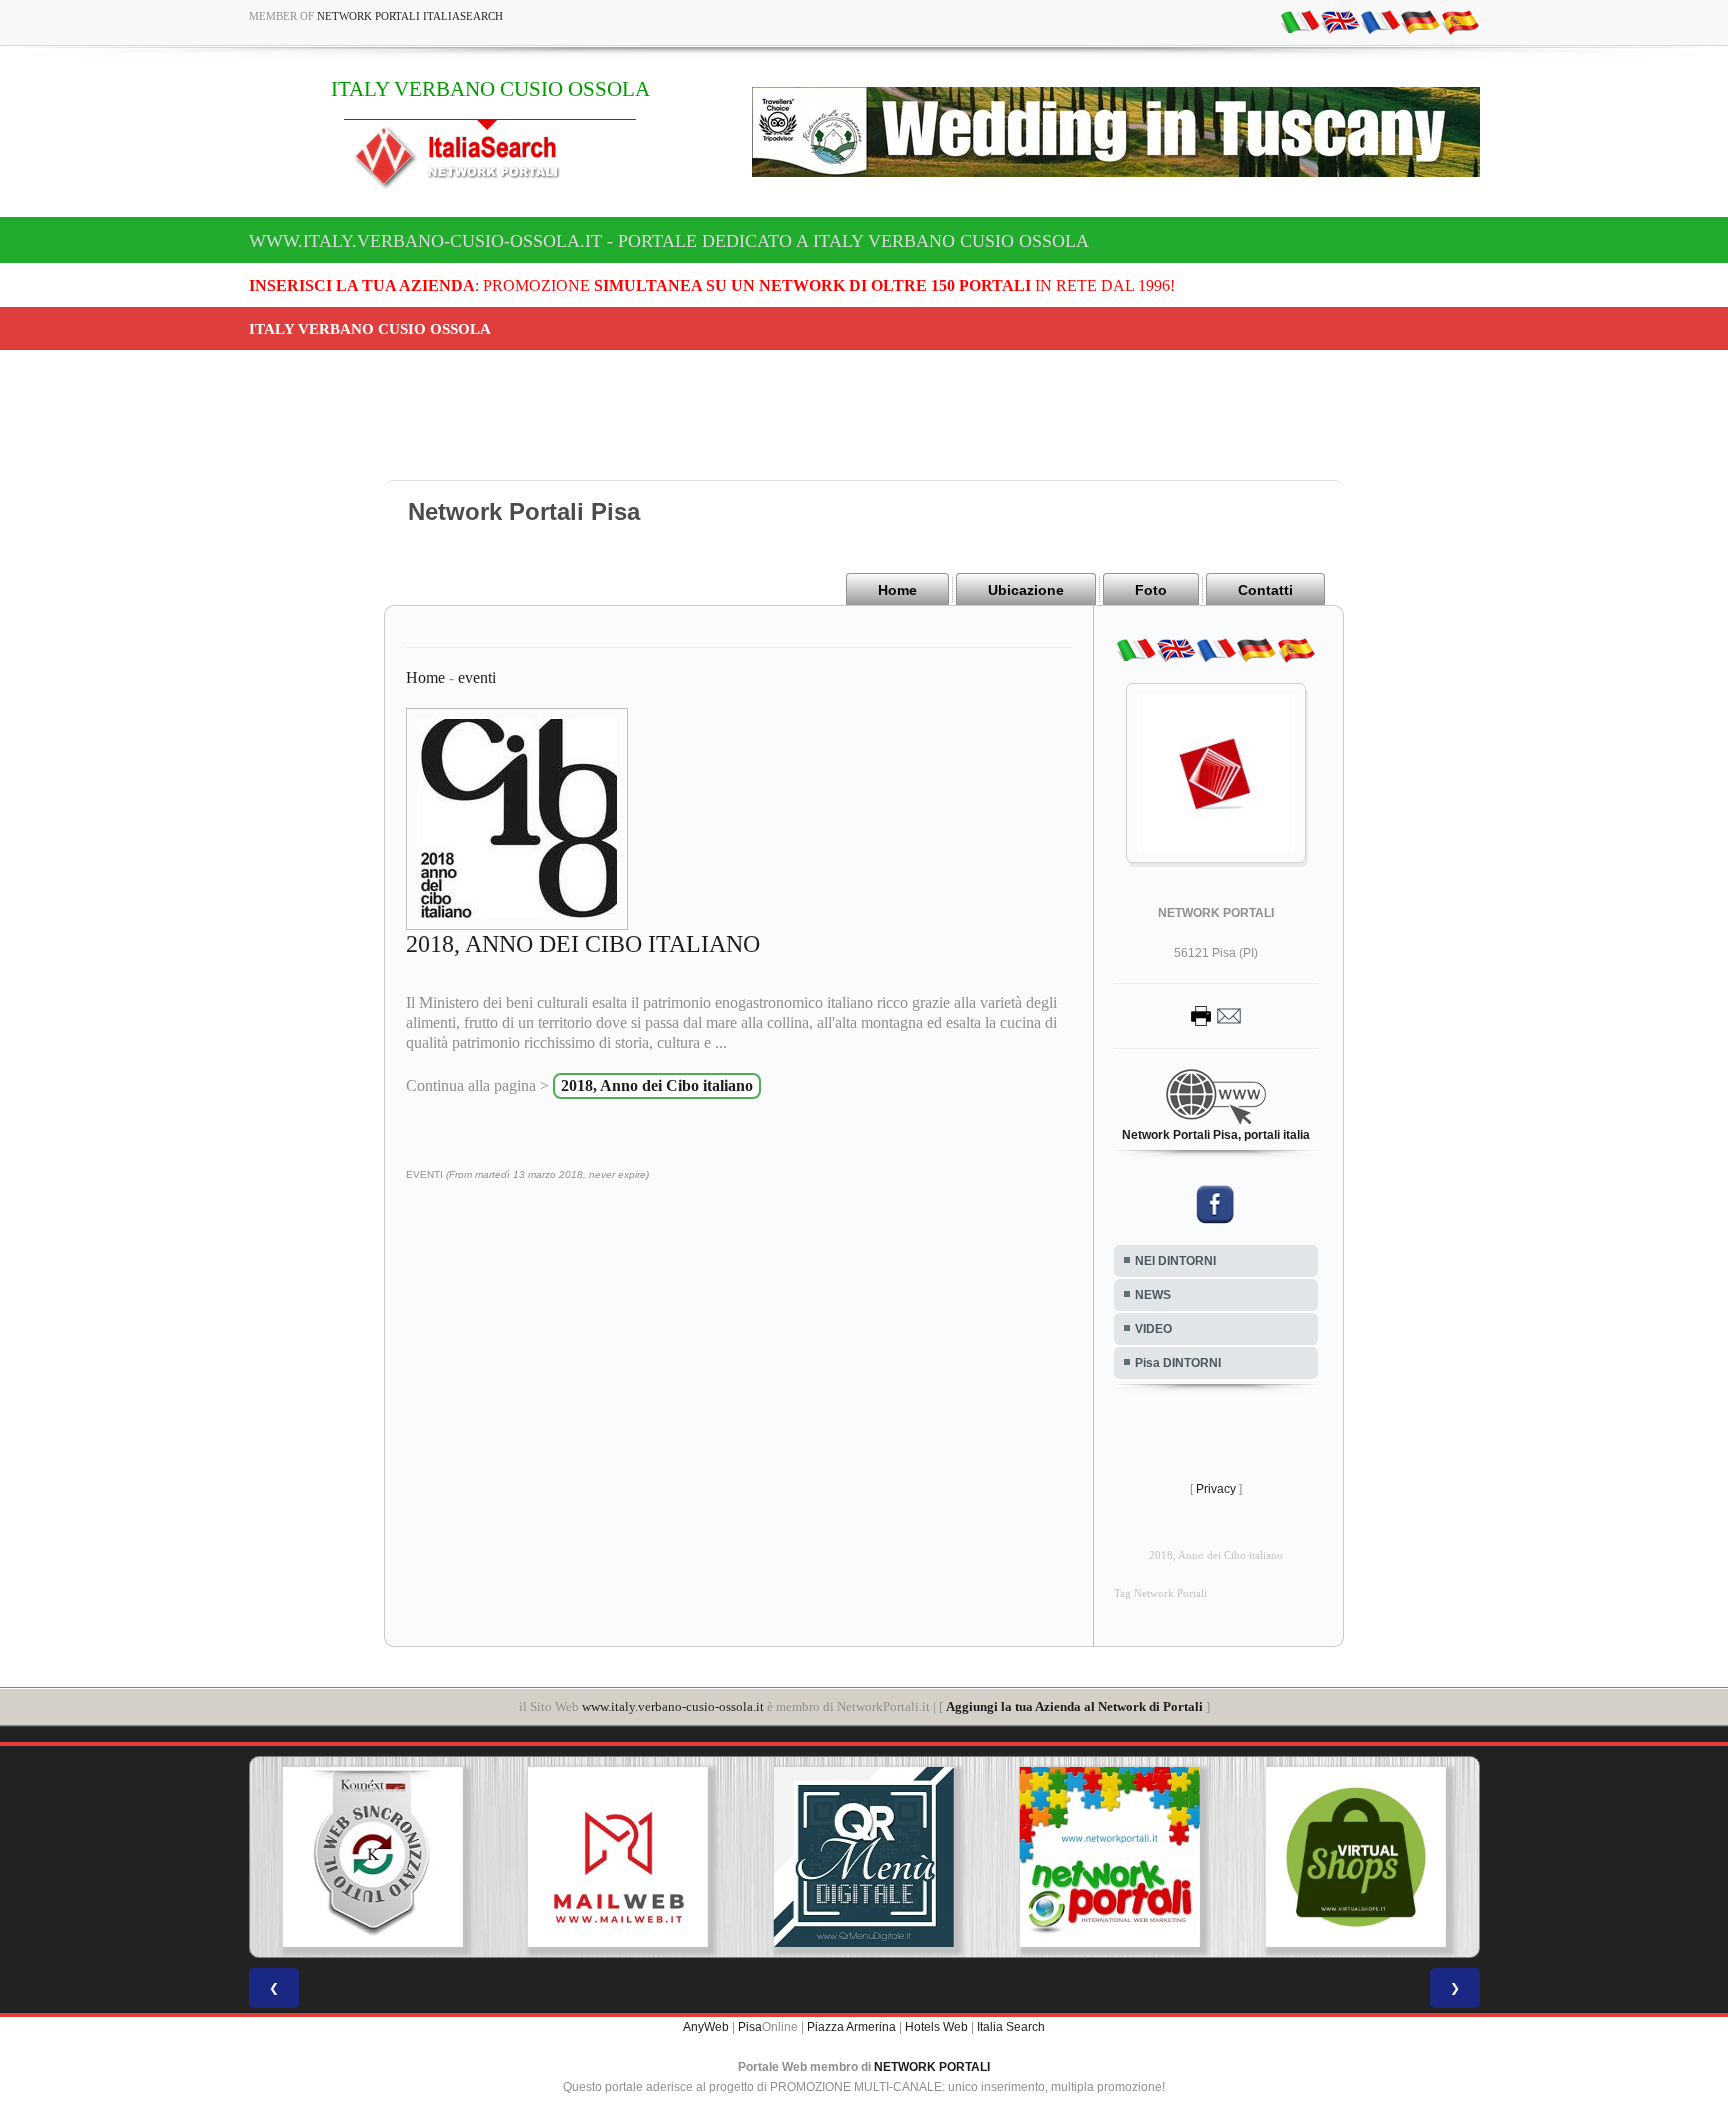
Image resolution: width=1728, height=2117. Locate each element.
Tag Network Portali (1160, 1593)
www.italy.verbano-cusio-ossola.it (673, 1706)
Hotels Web (936, 2027)
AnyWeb (706, 2027)
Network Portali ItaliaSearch (410, 16)
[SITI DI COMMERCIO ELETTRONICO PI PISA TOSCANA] (1356, 1857)
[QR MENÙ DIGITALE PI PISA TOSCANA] (864, 1857)
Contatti (1265, 590)
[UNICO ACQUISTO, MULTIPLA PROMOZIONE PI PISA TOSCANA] (1110, 1857)
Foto (1151, 590)
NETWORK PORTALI (932, 2067)
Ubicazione (1026, 590)
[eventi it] (1300, 21)
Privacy (1216, 1489)
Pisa (750, 2027)
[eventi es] (1460, 21)
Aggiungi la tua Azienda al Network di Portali (1074, 1706)
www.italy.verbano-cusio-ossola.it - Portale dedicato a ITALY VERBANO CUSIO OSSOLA (669, 241)
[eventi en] (1340, 21)
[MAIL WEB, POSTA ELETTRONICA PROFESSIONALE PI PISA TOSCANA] (618, 1857)
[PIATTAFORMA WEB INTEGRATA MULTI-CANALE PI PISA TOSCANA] (372, 1857)
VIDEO (1153, 1329)
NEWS (1153, 1295)
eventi (477, 677)
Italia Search (1011, 2027)
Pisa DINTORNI (1178, 1363)
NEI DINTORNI (1175, 1261)
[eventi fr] (1380, 21)
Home (897, 590)
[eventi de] (1420, 21)
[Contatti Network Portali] (1216, 1015)
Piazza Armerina (851, 2027)
